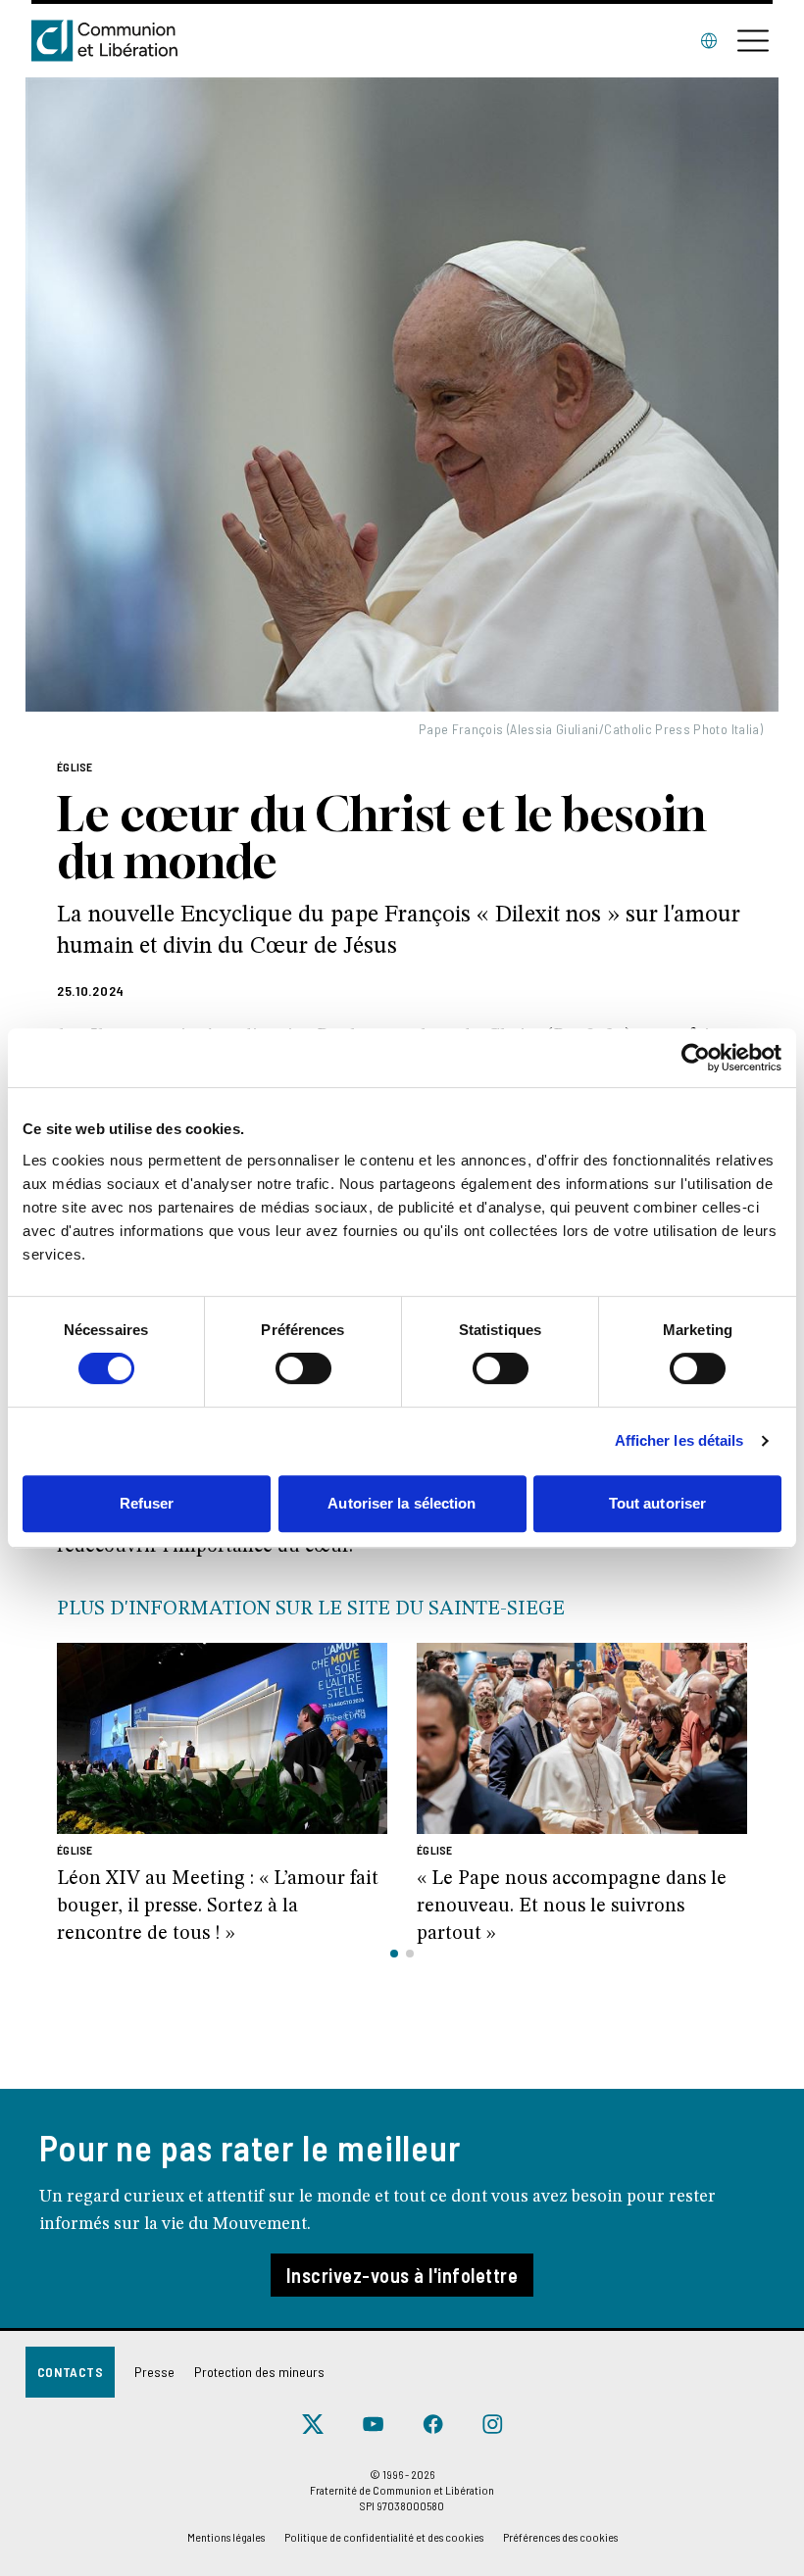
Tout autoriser (657, 1503)
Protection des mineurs (259, 2372)
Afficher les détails (679, 1440)
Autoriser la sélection (402, 1503)
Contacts (70, 2372)
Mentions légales (226, 2537)
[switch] (303, 1368)
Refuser (147, 1503)
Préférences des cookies (560, 2537)
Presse (154, 2372)
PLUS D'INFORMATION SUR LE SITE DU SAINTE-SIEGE (311, 1610)
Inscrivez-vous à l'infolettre (402, 2275)
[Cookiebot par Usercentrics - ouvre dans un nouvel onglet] (696, 1058)
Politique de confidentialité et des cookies (384, 2537)
